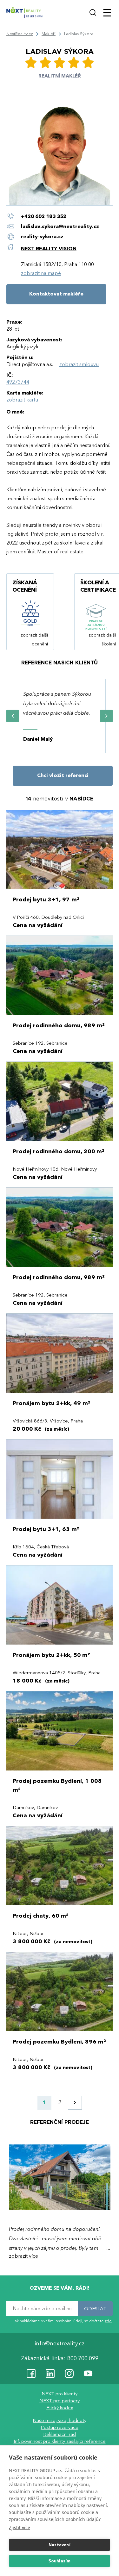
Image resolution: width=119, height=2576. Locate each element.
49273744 (18, 382)
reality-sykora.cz (42, 237)
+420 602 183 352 (44, 216)
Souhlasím (60, 2561)
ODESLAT (95, 2309)
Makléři (49, 34)
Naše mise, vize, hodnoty (60, 2421)
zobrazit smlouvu (79, 364)
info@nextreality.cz (60, 2344)
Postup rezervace (60, 2428)
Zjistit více (20, 2527)
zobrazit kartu (22, 400)
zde (108, 2321)
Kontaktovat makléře (56, 294)
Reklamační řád (60, 2435)
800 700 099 (83, 2359)
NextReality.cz (20, 34)
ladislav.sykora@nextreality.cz (60, 227)
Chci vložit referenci (63, 775)
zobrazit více (23, 2256)
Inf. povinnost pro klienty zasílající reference (60, 2442)
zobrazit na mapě (41, 273)
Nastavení (60, 2545)
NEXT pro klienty (60, 2394)
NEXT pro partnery (60, 2401)
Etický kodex (60, 2408)
